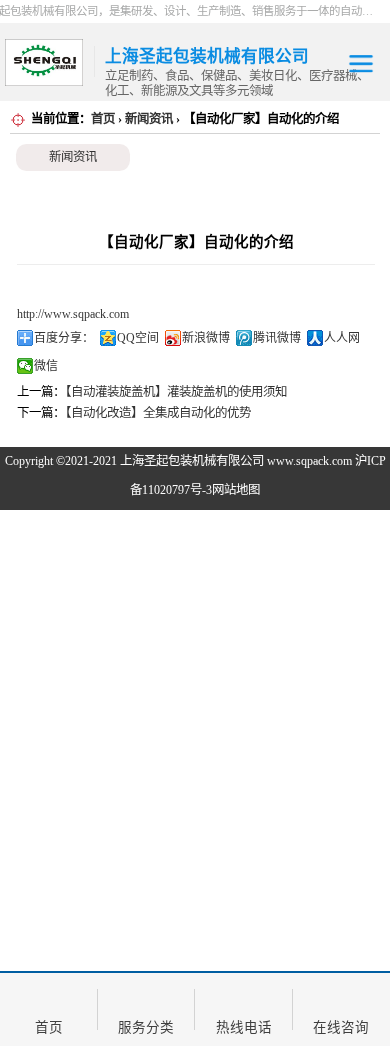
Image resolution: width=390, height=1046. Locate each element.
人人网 (342, 338)
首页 (103, 119)
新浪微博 (206, 338)
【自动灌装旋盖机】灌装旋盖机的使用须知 (176, 392)
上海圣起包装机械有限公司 (192, 461)
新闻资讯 (149, 119)
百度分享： (64, 338)
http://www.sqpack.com (73, 314)
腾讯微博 (277, 338)
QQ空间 (138, 338)
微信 (46, 366)
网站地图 (236, 490)
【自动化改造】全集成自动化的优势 (158, 413)
